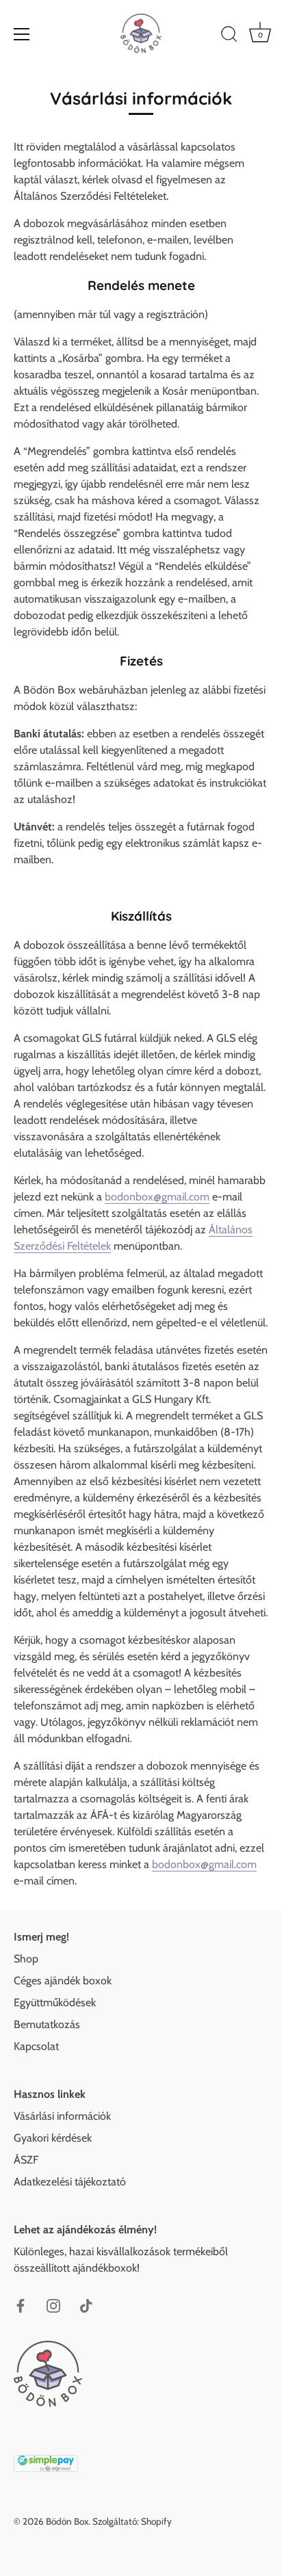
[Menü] (22, 34)
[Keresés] (229, 36)
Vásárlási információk (62, 2116)
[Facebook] (21, 2305)
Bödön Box (67, 2521)
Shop (26, 1959)
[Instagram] (53, 2305)
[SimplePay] (46, 2461)
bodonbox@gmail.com (157, 1197)
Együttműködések (55, 2002)
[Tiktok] (86, 2305)
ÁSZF (26, 2160)
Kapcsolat (36, 2046)
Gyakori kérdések (53, 2138)
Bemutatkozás (47, 2024)
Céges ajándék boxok (63, 1981)
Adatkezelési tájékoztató (70, 2182)
